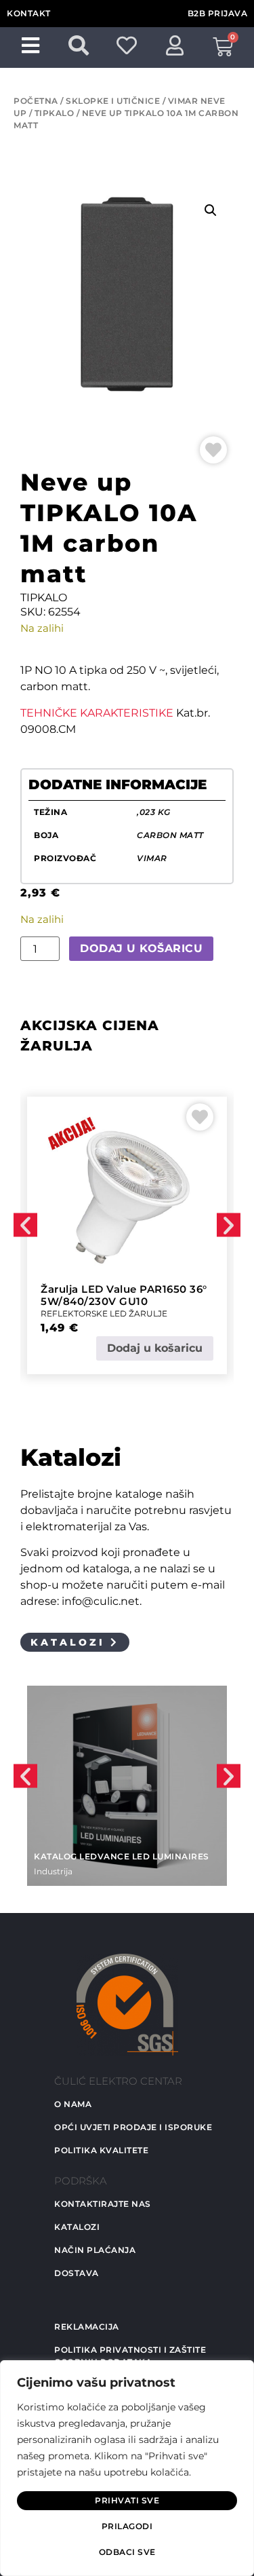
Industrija (53, 1871)
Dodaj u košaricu (141, 948)
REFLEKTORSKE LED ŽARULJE (104, 1313)
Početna (36, 101)
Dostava (77, 2273)
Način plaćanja (95, 2250)
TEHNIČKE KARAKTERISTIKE (97, 713)
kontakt (29, 13)
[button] (211, 210)
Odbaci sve (127, 2552)
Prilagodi (127, 2526)
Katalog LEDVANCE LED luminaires (122, 1856)
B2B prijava (218, 13)
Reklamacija (87, 2327)
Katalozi (77, 2227)
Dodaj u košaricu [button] (155, 1348)
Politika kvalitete (101, 2150)
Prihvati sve (127, 2500)
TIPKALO (55, 113)
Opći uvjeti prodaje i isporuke (133, 2127)
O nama (73, 2104)
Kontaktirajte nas (103, 2204)
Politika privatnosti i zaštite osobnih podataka (130, 2356)
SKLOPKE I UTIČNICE (113, 101)
